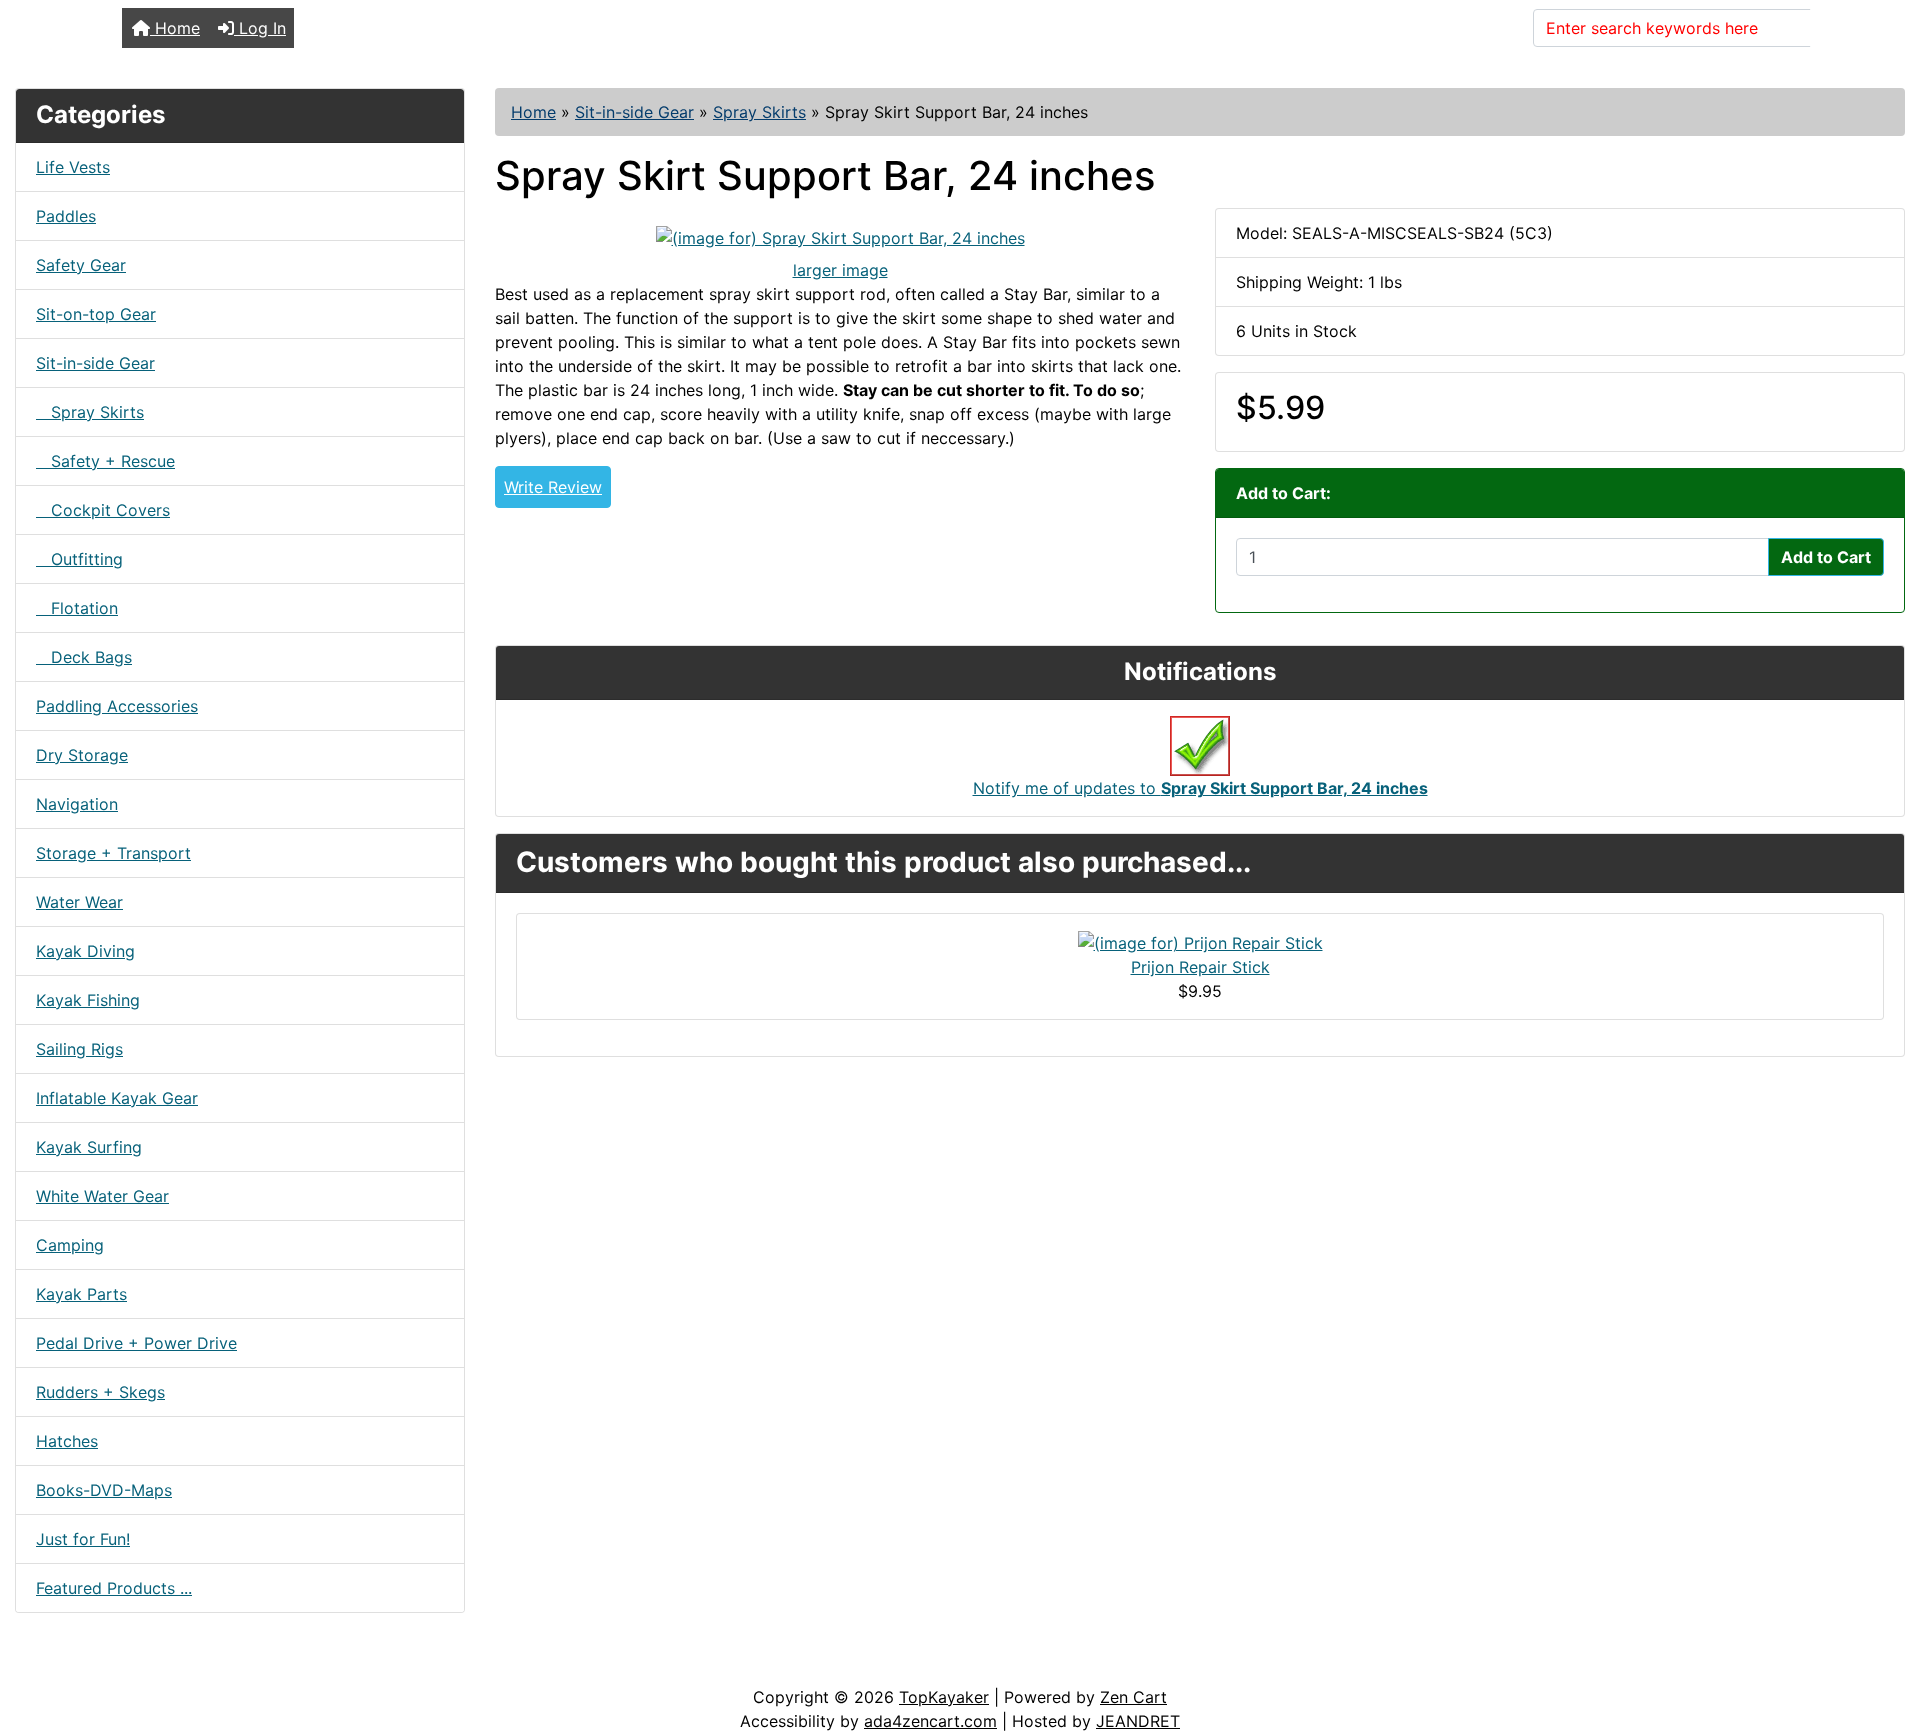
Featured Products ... (114, 1588)
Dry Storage (82, 755)
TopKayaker (944, 1697)
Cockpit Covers (103, 510)
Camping (70, 1245)
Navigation (77, 804)
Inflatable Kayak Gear (117, 1098)
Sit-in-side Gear (634, 112)
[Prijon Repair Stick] (1200, 942)
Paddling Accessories (117, 706)
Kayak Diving (85, 951)
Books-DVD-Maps (104, 1490)
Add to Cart (1826, 557)
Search (1849, 28)
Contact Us (167, 1665)
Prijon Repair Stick (1200, 967)
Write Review (553, 487)
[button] (1883, 1634)
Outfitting (79, 559)
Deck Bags (84, 657)
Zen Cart (1133, 1697)
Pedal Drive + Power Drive (136, 1343)
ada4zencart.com (930, 1721)
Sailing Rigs (79, 1049)
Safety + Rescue (105, 461)
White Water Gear (102, 1196)
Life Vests (73, 167)
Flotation (77, 608)
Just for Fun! (83, 1539)
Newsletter (287, 1665)
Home (175, 28)
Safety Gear (81, 265)
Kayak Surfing (89, 1147)
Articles (61, 1665)
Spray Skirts (759, 112)
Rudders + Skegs (100, 1392)
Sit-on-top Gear (96, 314)
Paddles (66, 216)
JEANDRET (1138, 1721)
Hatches (67, 1441)
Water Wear (79, 902)
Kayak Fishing (88, 1000)
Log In (260, 28)
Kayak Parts (81, 1294)
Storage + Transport (113, 853)
